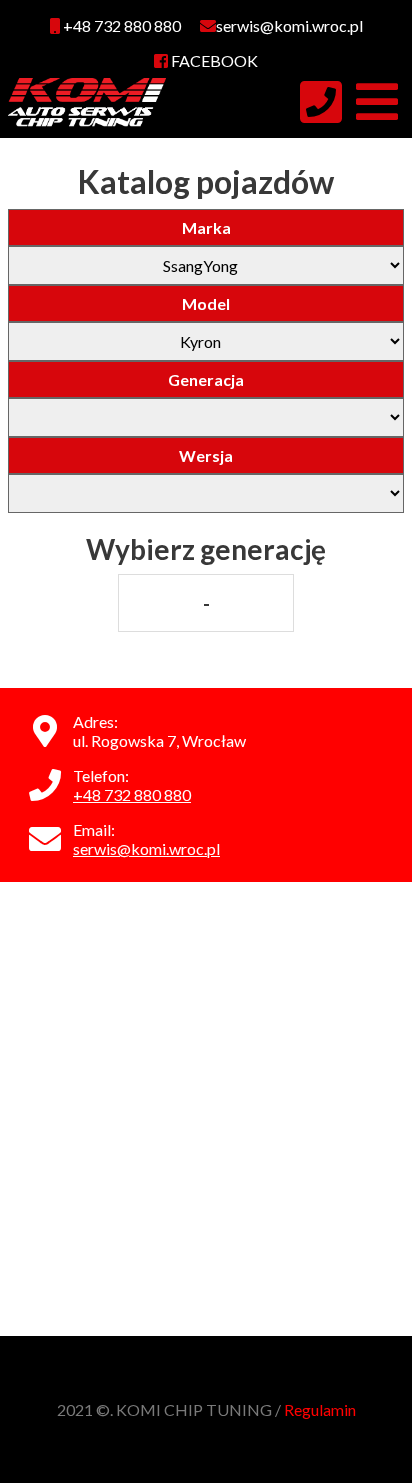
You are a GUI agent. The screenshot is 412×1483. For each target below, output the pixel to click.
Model (206, 303)
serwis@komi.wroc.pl (146, 848)
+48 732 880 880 (120, 25)
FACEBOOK (213, 60)
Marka (206, 227)
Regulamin (320, 1409)
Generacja (206, 379)
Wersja (206, 455)
